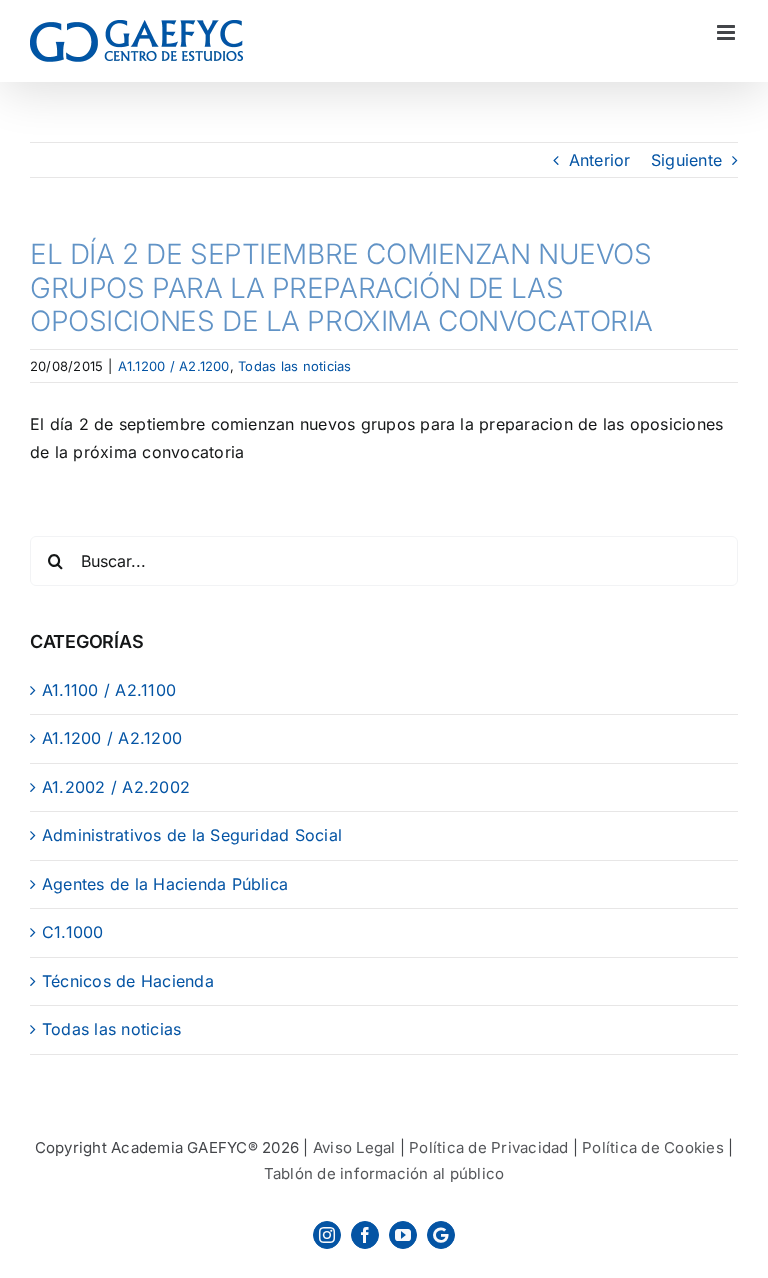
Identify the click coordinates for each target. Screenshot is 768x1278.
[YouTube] (403, 1235)
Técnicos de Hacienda (128, 981)
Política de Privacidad (488, 1147)
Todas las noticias (294, 366)
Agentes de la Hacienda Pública (165, 884)
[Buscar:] (384, 560)
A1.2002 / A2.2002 (116, 787)
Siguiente (686, 160)
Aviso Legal (354, 1147)
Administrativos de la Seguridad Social (192, 835)
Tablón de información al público (384, 1173)
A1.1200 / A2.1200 (174, 366)
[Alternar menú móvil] (727, 32)
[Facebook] (365, 1235)
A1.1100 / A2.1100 (109, 690)
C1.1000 (73, 932)
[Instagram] (327, 1235)
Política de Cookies (653, 1147)
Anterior (600, 160)
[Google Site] (441, 1235)
